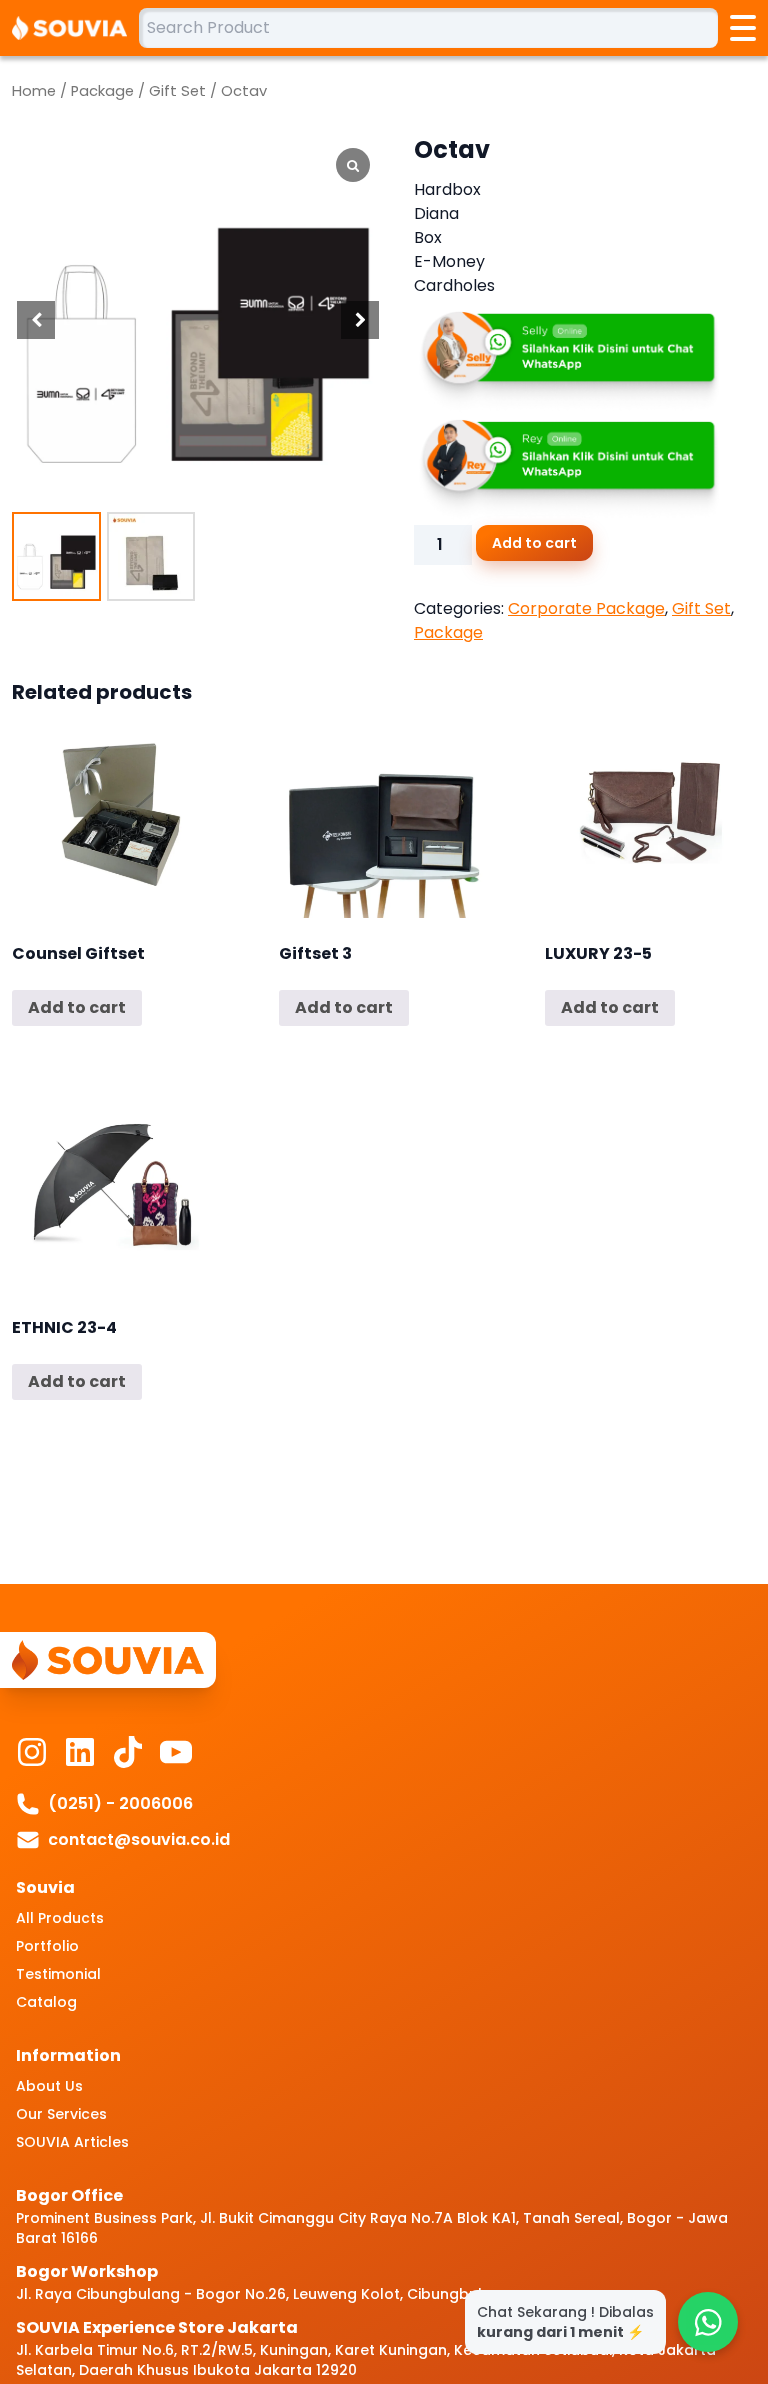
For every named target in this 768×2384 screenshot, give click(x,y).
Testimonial (58, 1974)
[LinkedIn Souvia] (80, 1752)
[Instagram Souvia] (32, 1752)
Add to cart (534, 543)
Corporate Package (586, 608)
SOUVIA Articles (72, 2142)
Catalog (46, 2002)
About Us (49, 2086)
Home (34, 91)
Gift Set (177, 91)
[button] (360, 320)
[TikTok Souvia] (128, 1752)
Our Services (61, 2114)
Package (102, 91)
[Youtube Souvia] (176, 1752)
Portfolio (47, 1946)
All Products (60, 1918)
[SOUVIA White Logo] (75, 28)
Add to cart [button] (77, 1007)
